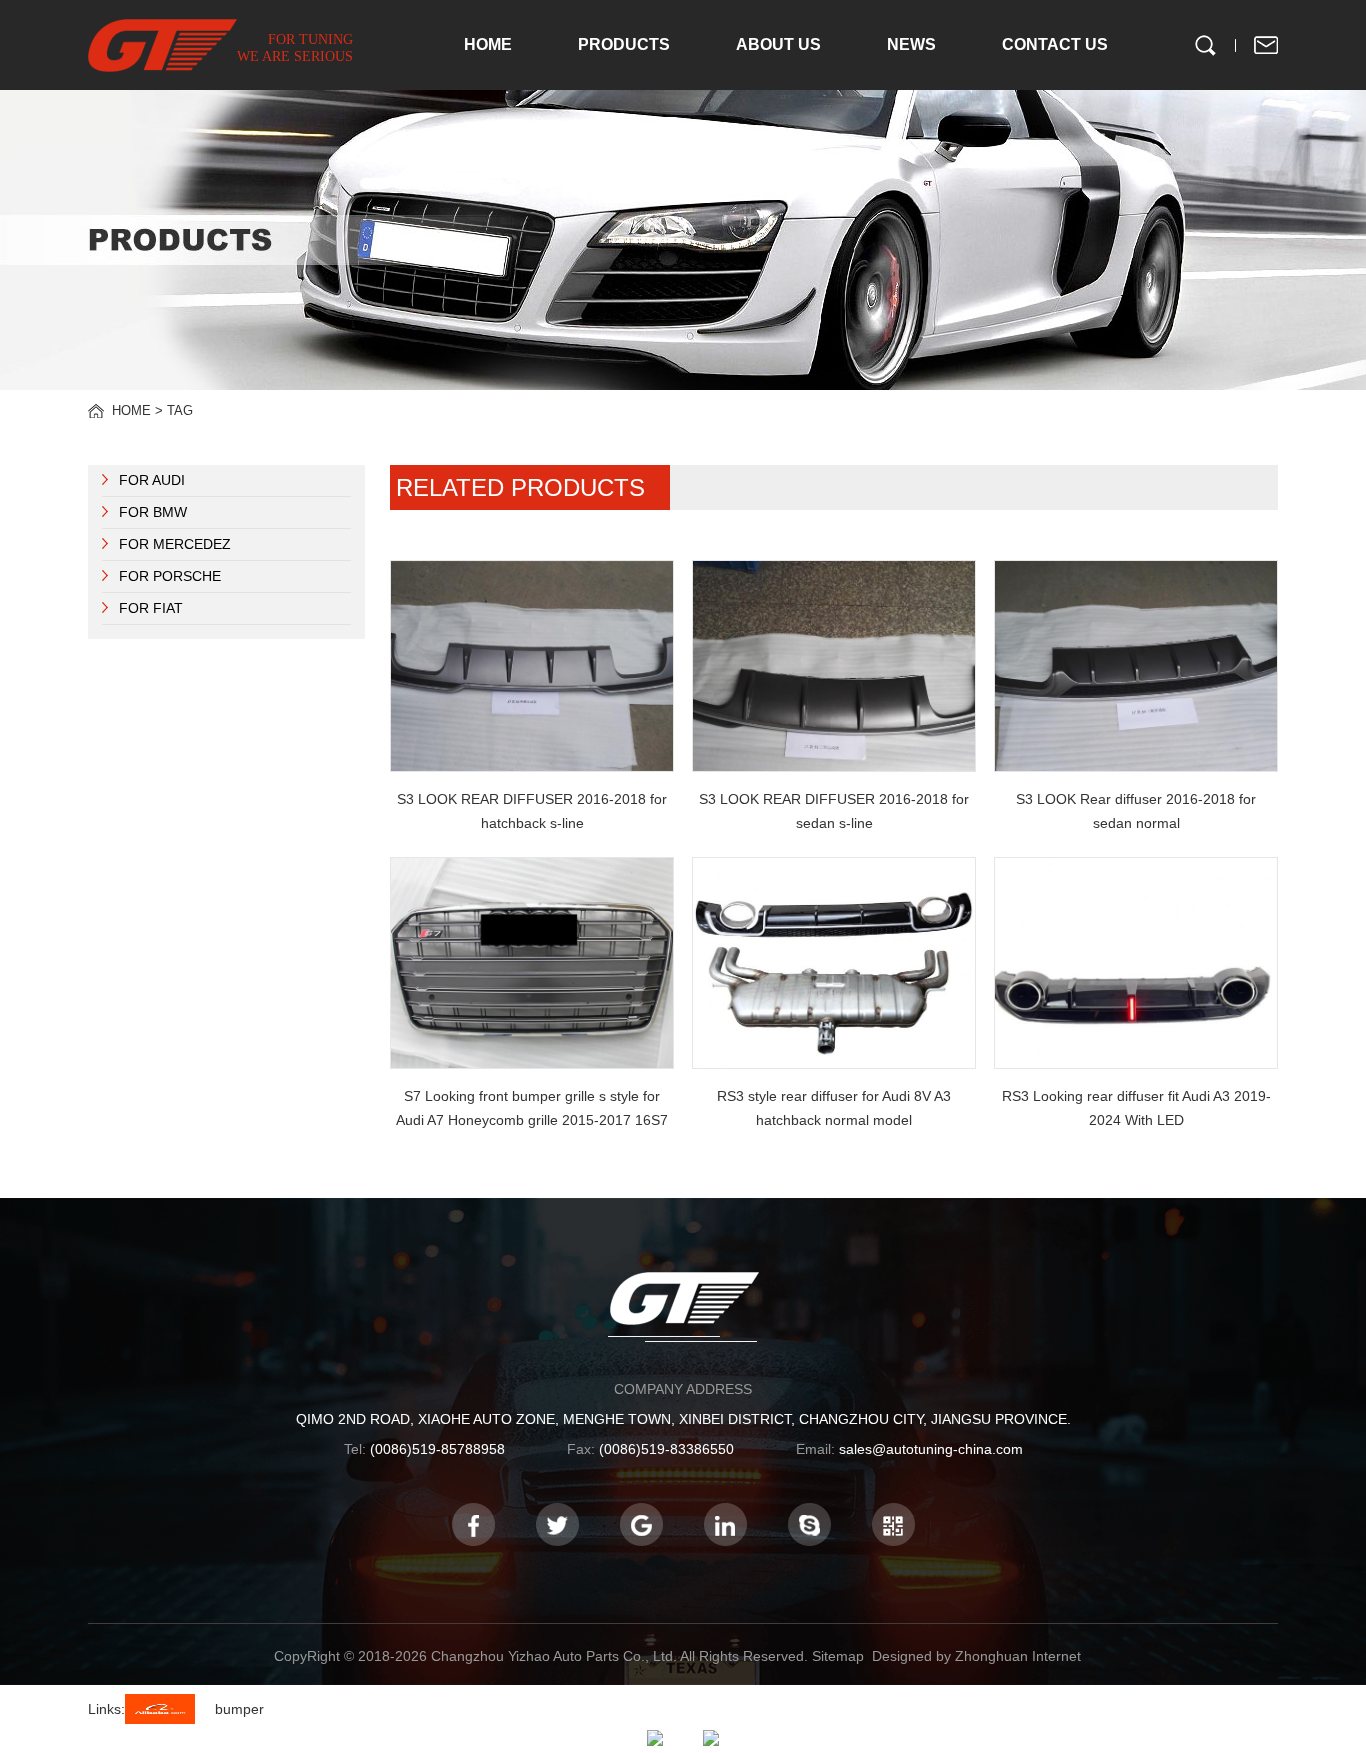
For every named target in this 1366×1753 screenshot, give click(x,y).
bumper (239, 1709)
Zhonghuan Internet (1018, 1656)
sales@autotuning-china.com (931, 1449)
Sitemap (838, 1656)
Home (131, 410)
